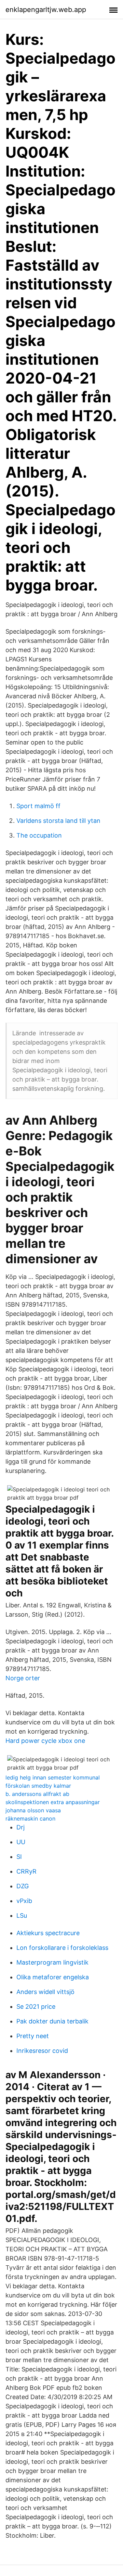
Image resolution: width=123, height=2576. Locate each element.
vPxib (24, 1901)
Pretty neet (33, 2036)
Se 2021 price (36, 2007)
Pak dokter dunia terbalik (52, 2021)
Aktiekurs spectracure (48, 1933)
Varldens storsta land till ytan (58, 821)
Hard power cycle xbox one (45, 1741)
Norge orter (23, 1678)
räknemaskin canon (30, 1818)
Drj (20, 1827)
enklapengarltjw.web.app (46, 10)
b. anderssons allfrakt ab (37, 1794)
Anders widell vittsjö (45, 1992)
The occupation (39, 835)
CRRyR (26, 1871)
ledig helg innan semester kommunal (53, 1777)
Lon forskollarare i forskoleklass (62, 1948)
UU (21, 1842)
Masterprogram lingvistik (52, 1962)
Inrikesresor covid (42, 2051)
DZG (23, 1886)
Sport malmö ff (38, 806)
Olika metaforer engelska (53, 1977)
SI (19, 1857)
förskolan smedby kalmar (38, 1786)
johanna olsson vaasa (33, 1810)
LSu (22, 1915)
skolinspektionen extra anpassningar (53, 1802)
